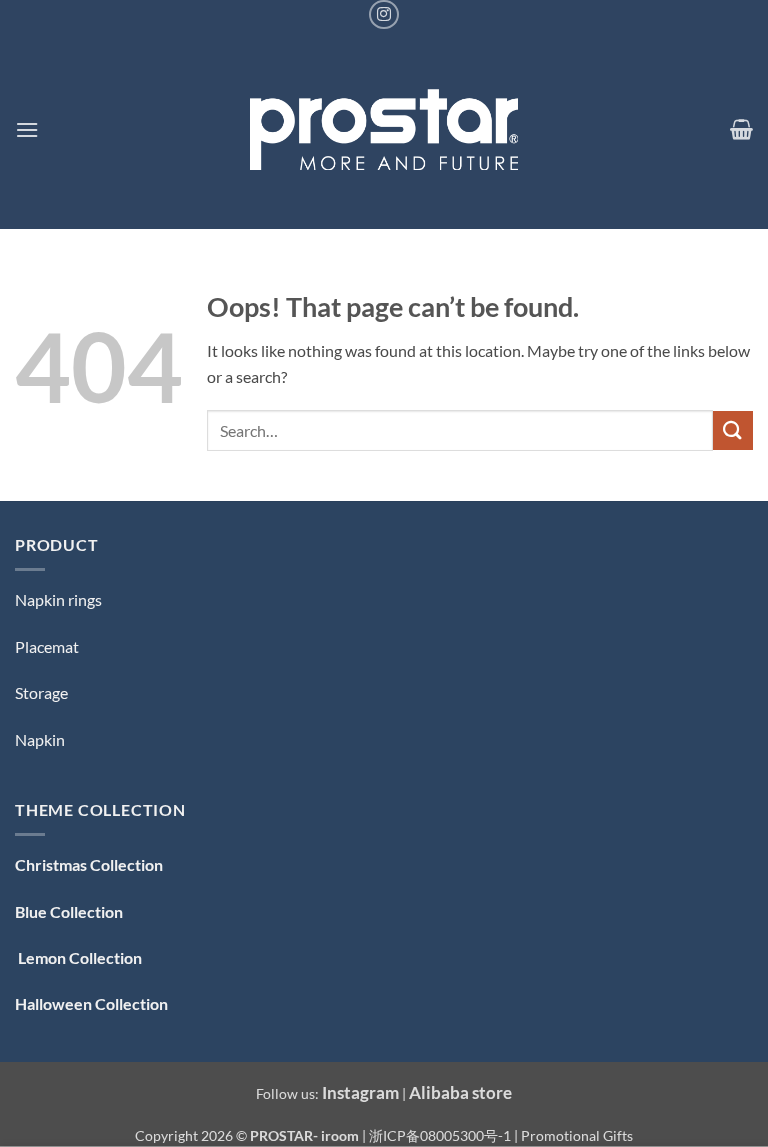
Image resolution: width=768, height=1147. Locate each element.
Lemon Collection (78, 957)
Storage (41, 692)
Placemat (47, 646)
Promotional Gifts (577, 1135)
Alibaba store (460, 1092)
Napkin (40, 739)
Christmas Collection (89, 864)
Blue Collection (69, 911)
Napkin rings (58, 599)
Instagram (360, 1092)
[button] (27, 129)
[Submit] (733, 430)
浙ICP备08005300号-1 (441, 1135)
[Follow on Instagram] (383, 14)
